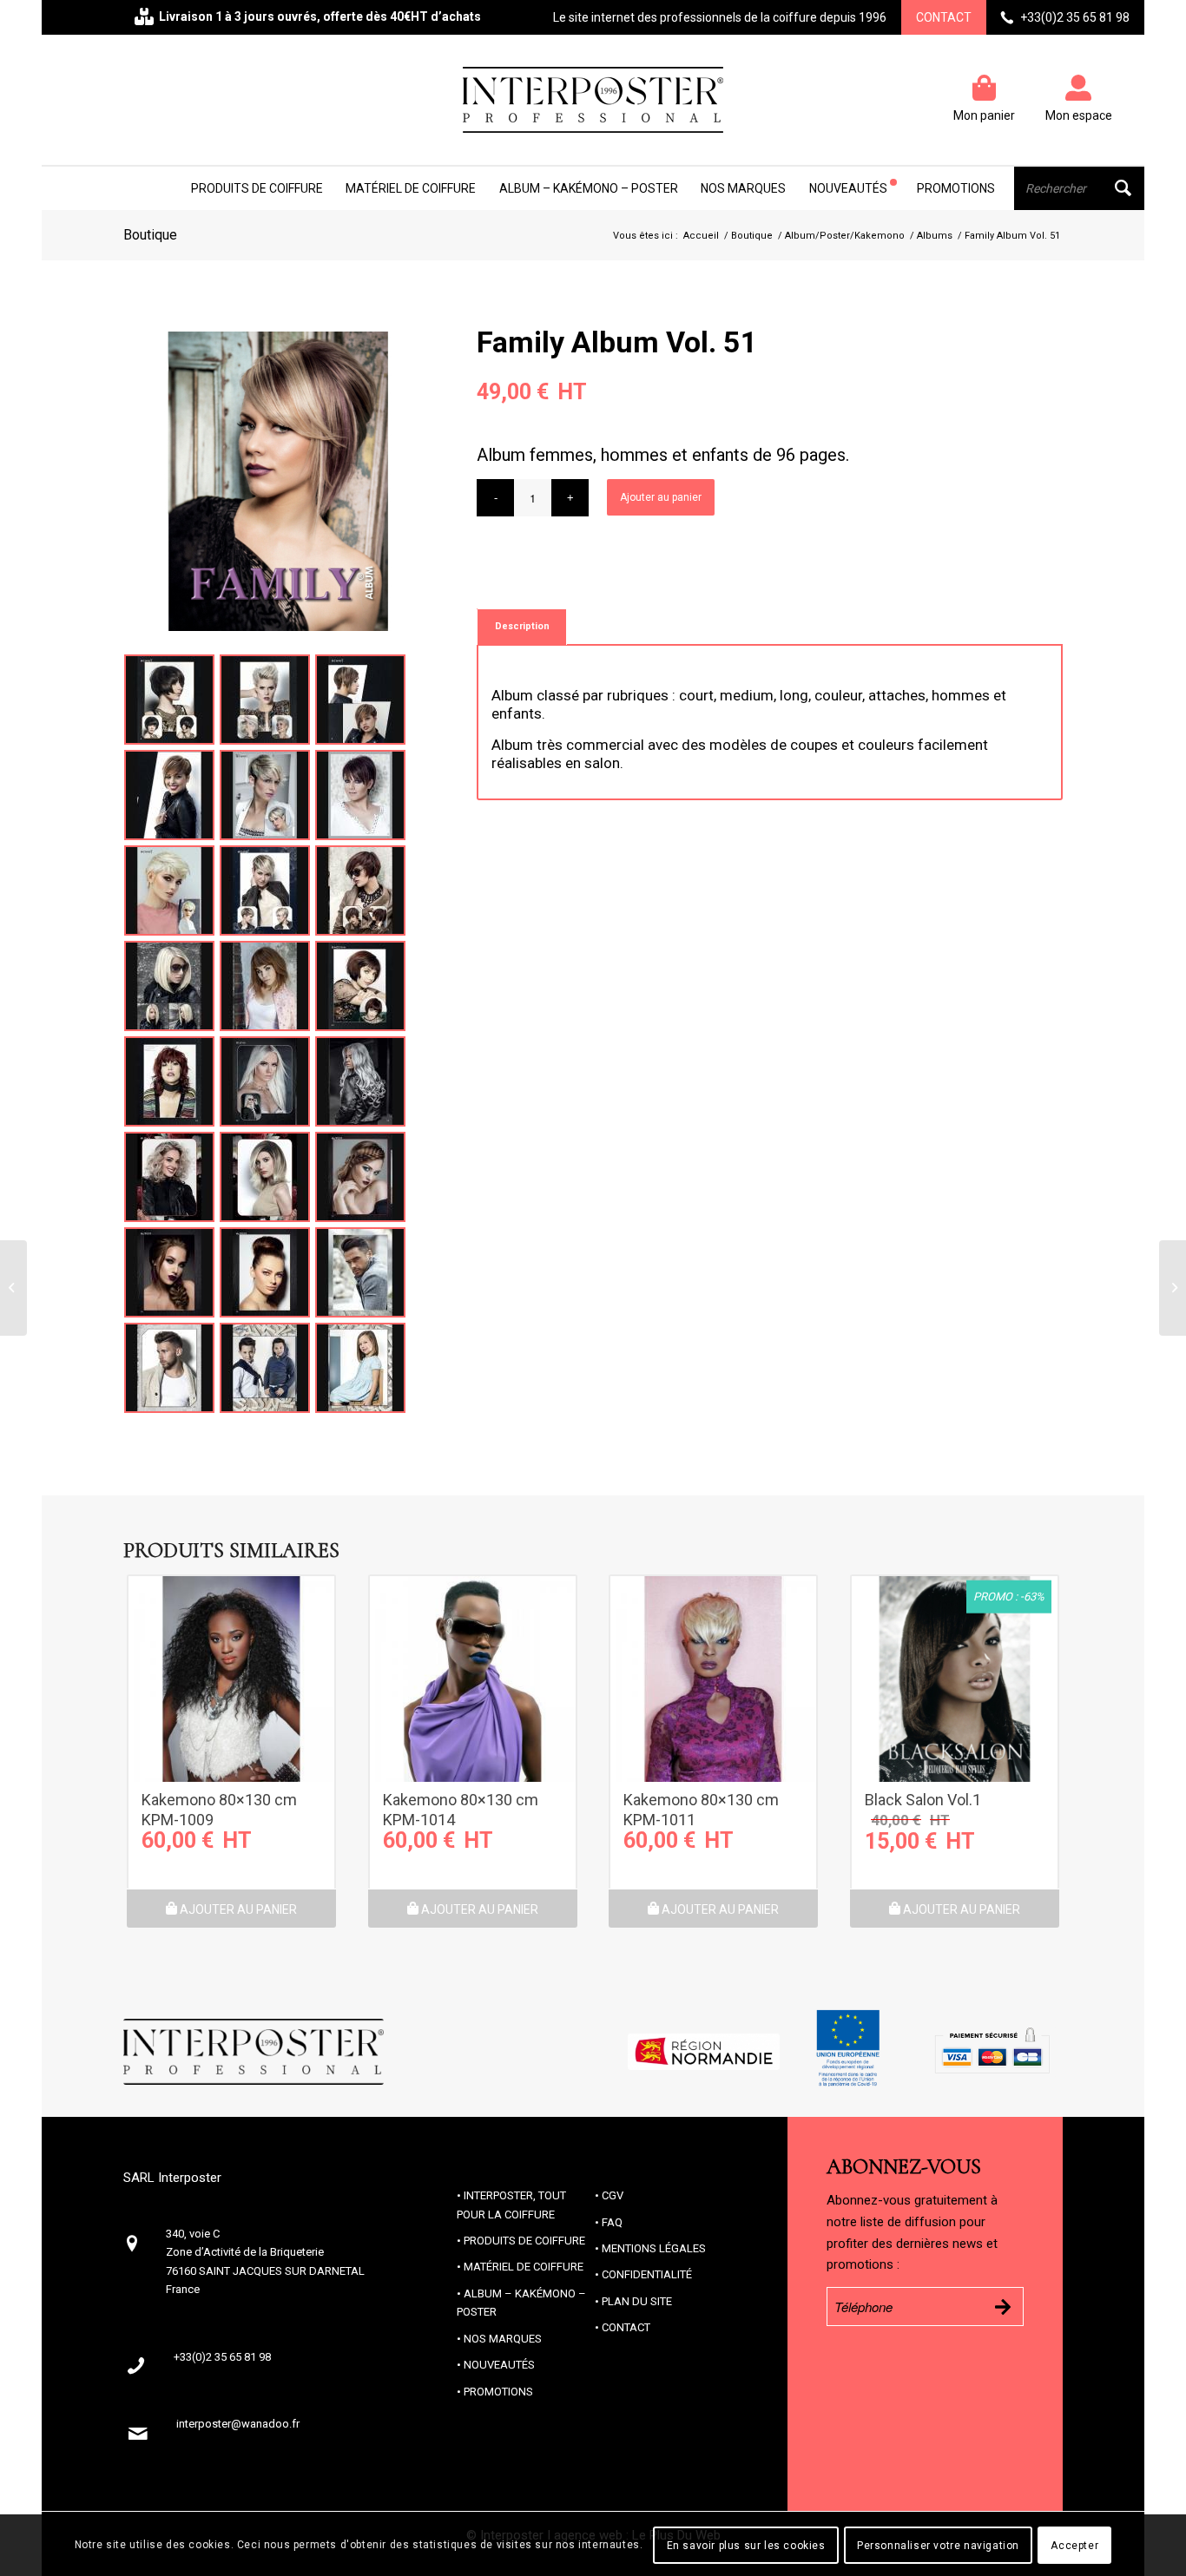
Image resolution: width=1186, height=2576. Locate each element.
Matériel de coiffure (524, 2267)
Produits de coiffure (524, 2241)
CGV (613, 2195)
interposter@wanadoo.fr (238, 2424)
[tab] (522, 626)
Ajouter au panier (661, 497)
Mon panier (984, 115)
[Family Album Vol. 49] (13, 1288)
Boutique (150, 235)
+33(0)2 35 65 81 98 (1075, 17)
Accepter (1074, 2546)
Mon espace (1079, 115)
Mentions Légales (654, 2248)
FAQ (612, 2222)
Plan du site (637, 2301)
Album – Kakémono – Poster (521, 2303)
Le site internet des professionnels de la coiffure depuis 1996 (720, 17)
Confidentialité (647, 2274)
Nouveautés (499, 2365)
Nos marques (503, 2339)
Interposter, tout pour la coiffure (511, 2205)
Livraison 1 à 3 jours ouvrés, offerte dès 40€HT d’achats (320, 16)
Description (522, 626)
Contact (944, 17)
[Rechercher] (1079, 188)
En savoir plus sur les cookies (746, 2546)
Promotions (498, 2392)
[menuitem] (257, 188)
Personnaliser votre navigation (938, 2546)
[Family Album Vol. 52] (1173, 1288)
